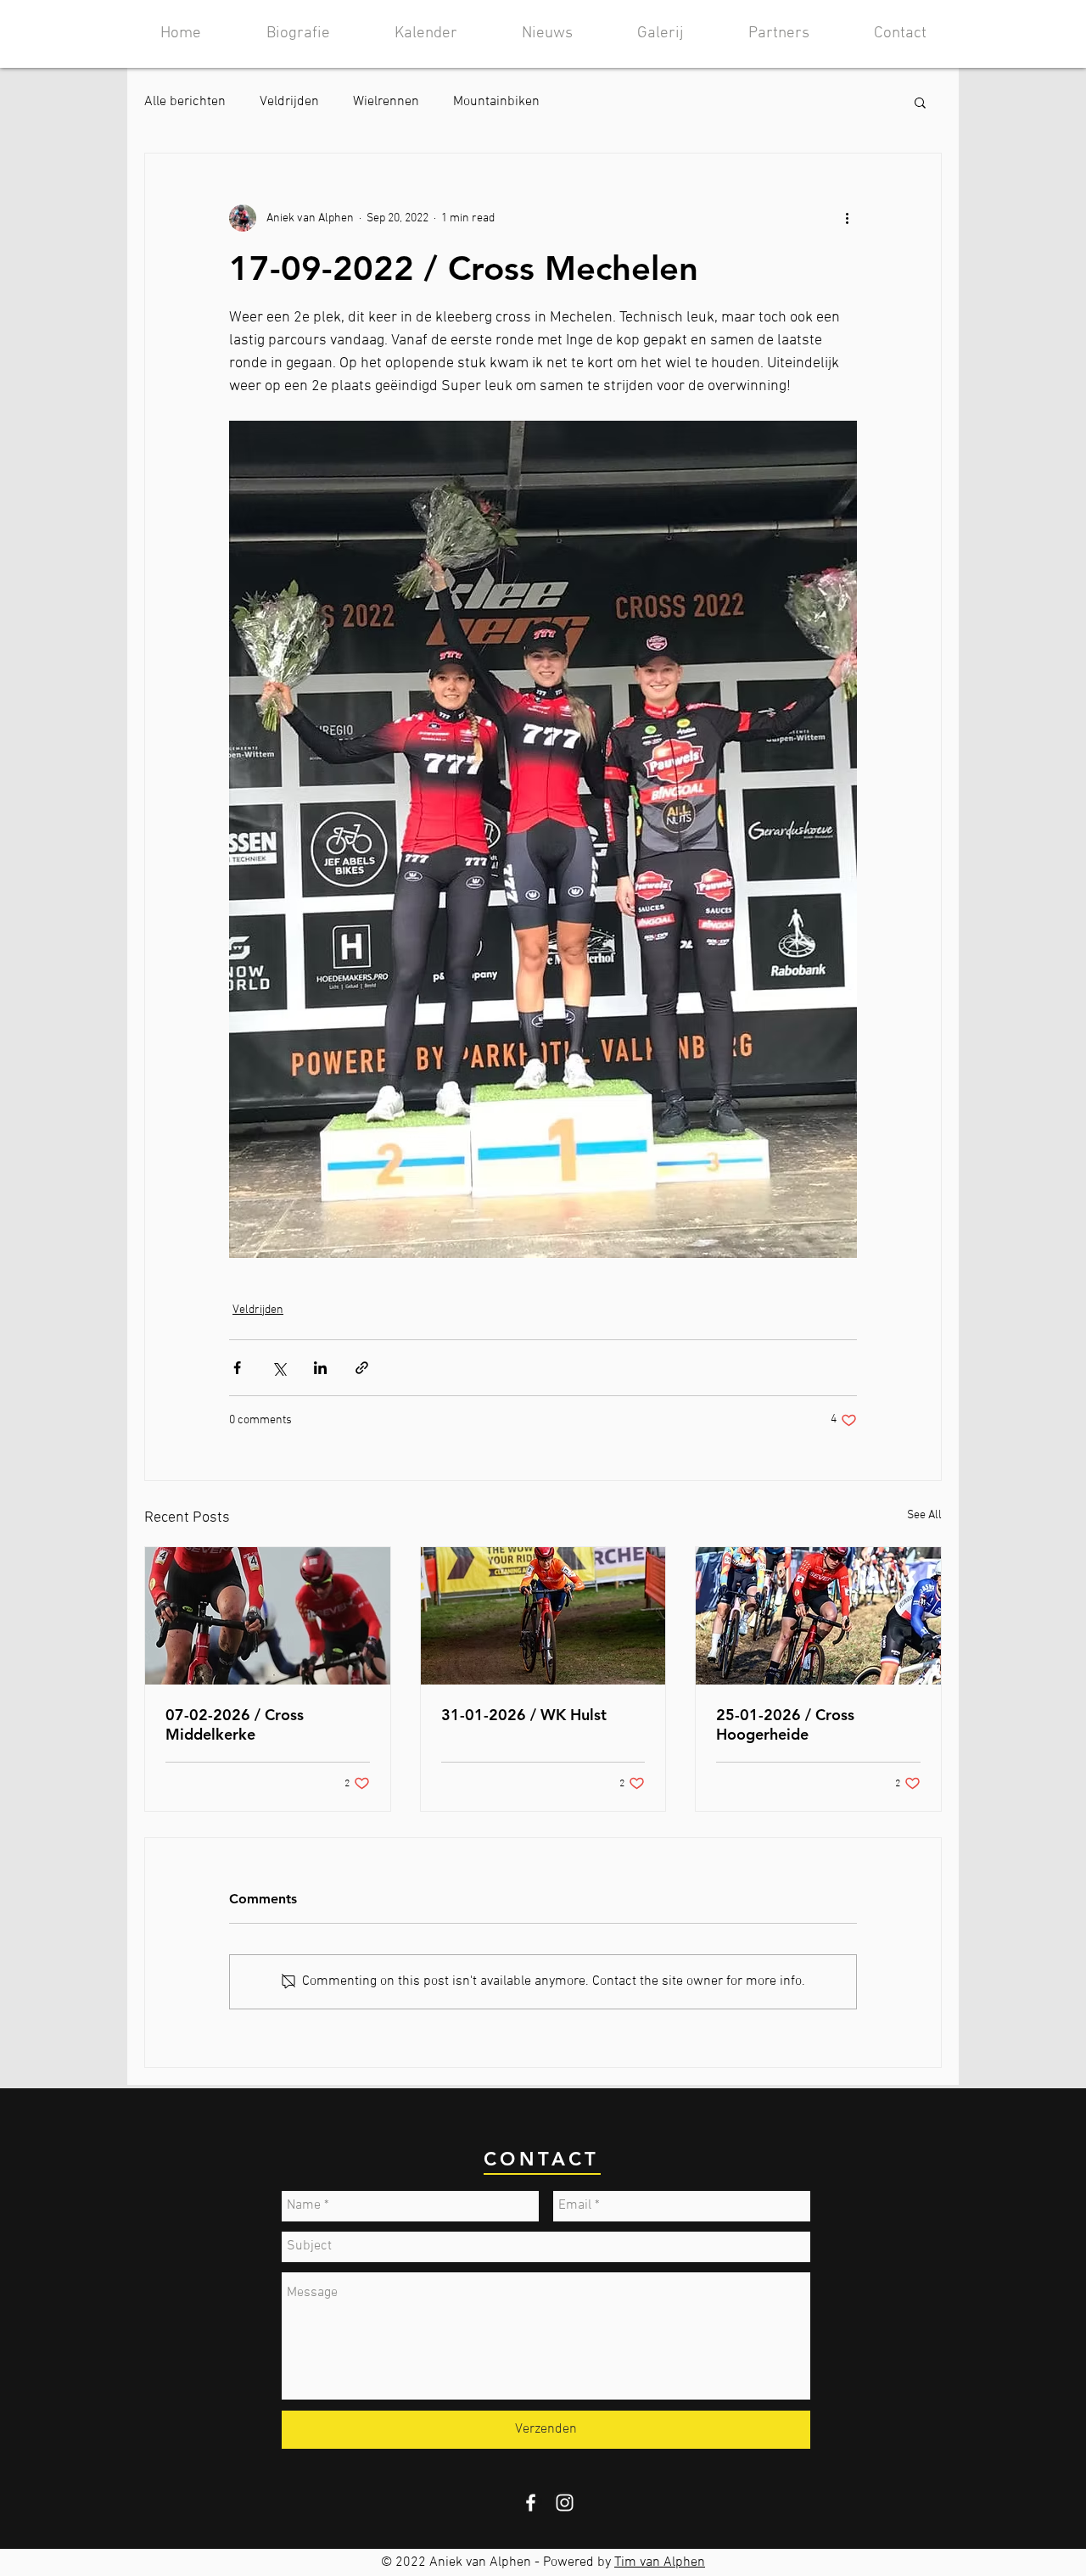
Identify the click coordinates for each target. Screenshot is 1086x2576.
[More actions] (847, 218)
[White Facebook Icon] (531, 2503)
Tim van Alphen (660, 2562)
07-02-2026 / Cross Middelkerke (235, 1724)
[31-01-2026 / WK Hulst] (543, 1616)
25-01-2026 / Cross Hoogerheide (785, 1724)
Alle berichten (185, 102)
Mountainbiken (496, 102)
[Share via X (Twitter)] (279, 1368)
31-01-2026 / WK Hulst (524, 1715)
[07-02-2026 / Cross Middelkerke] (268, 1616)
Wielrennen (386, 102)
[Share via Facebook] (237, 1368)
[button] (920, 102)
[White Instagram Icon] (565, 2503)
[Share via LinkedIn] (320, 1368)
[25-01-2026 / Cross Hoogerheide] (818, 1616)
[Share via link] (362, 1368)
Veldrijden (289, 102)
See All (924, 1515)
